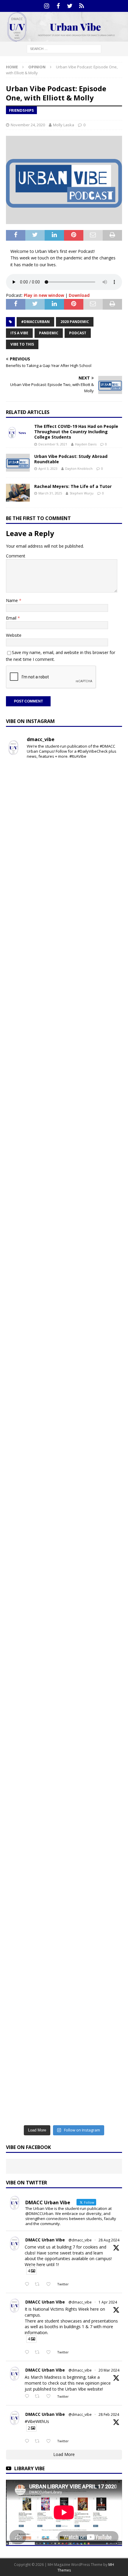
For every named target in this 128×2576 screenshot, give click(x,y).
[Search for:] (64, 48)
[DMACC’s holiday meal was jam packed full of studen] (64, 1884)
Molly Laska (64, 125)
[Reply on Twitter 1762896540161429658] (28, 2441)
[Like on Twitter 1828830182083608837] (50, 2284)
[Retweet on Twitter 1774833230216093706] (39, 2353)
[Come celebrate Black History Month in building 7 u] (64, 1273)
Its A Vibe (19, 333)
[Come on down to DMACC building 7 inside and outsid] (64, 934)
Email (12, 618)
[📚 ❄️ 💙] (64, 1816)
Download (79, 295)
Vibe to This (22, 344)
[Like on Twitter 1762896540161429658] (50, 2441)
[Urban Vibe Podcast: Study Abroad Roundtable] (18, 463)
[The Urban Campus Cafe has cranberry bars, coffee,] (64, 2020)
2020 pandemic (75, 322)
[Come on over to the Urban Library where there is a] (64, 1070)
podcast (78, 333)
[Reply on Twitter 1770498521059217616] (28, 2397)
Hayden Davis (86, 444)
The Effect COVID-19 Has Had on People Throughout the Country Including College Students (76, 432)
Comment (16, 556)
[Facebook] (58, 6)
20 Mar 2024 (109, 2370)
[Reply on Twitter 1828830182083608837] (28, 2284)
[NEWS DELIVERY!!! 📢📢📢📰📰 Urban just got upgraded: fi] (64, 1748)
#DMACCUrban (35, 322)
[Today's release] (64, 1681)
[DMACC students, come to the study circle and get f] (64, 1206)
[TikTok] (81, 6)
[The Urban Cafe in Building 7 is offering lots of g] (64, 1137)
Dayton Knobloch (79, 468)
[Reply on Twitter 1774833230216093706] (28, 2353)
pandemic (49, 333)
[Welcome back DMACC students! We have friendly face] (64, 1613)
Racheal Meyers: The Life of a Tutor (73, 486)
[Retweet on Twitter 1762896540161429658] (39, 2441)
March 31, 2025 (50, 493)
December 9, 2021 (53, 444)
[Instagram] (47, 6)
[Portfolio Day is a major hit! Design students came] (64, 866)
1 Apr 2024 (108, 2302)
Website (14, 635)
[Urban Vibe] (64, 38)
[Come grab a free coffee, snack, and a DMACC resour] (64, 1002)
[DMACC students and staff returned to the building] (64, 1477)
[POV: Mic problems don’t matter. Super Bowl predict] (64, 1409)
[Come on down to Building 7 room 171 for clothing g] (64, 798)
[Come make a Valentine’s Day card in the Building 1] (64, 1341)
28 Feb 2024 (109, 2414)
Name (13, 600)
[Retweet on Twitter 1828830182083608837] (39, 2284)
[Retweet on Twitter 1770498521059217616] (39, 2397)
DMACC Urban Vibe (45, 2240)
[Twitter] (70, 6)
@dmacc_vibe (80, 2240)
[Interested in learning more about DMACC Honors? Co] (64, 2088)
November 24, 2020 (28, 125)
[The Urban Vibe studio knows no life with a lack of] (64, 1545)
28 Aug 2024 (109, 2240)
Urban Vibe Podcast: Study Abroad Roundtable (71, 459)
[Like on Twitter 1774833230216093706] (50, 2353)
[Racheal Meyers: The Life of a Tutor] (18, 493)
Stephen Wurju (82, 493)
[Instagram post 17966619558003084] (64, 1952)
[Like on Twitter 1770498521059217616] (50, 2397)
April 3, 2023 (48, 468)
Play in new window (44, 295)
